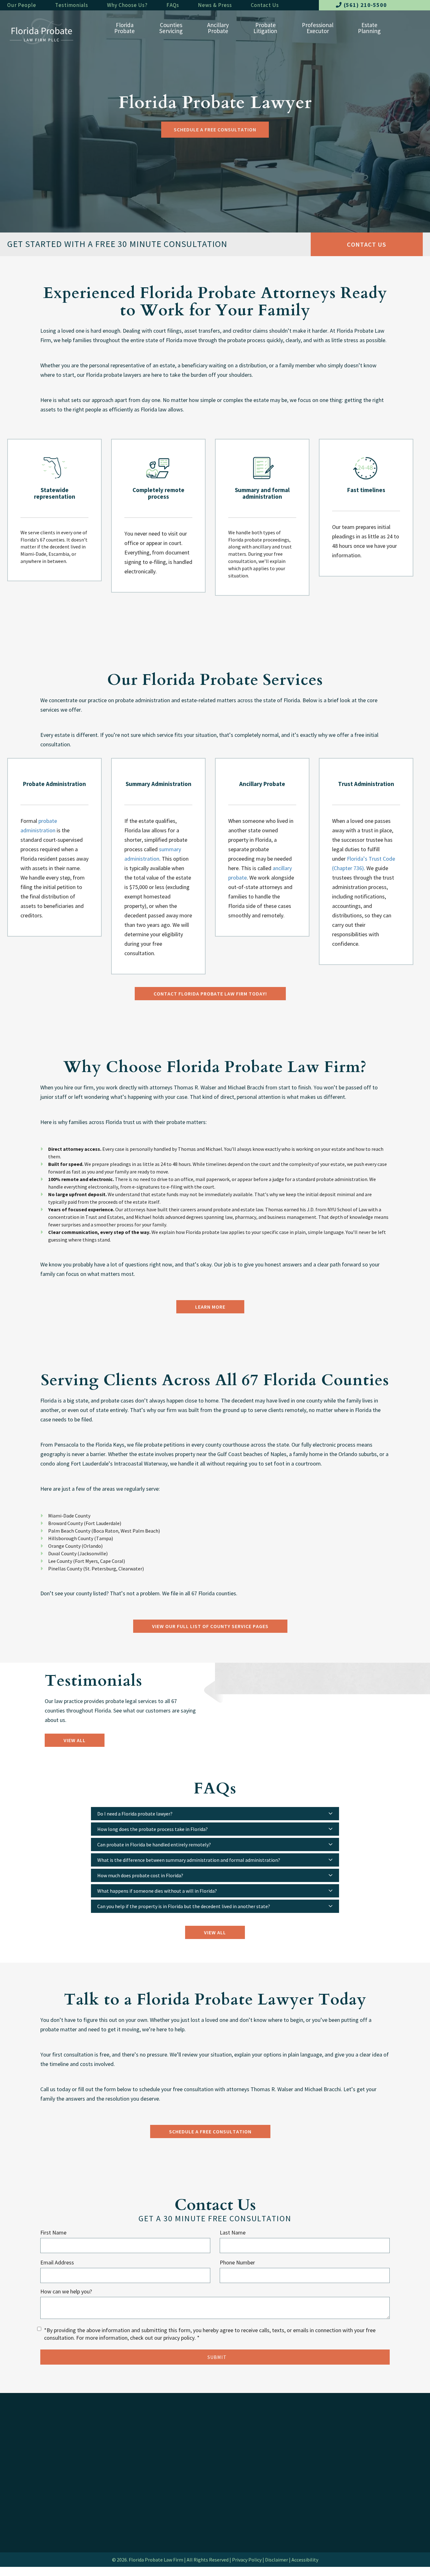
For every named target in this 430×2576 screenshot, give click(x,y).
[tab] (215, 1814)
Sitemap (127, 2569)
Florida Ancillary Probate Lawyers (161, 2443)
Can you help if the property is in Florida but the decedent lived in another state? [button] (184, 1906)
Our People (22, 5)
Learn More (210, 1307)
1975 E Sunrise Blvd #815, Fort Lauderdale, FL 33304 (264, 2490)
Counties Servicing (32, 2512)
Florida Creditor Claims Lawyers (46, 2468)
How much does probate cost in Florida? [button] (140, 1875)
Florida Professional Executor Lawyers (156, 2471)
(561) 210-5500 (365, 5)
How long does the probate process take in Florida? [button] (153, 1829)
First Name (53, 2232)
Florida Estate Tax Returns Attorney (51, 2477)
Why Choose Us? (127, 5)
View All (75, 1740)
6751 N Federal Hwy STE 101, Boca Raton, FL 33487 (262, 2470)
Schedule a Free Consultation (215, 129)
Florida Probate (33, 2441)
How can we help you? (66, 2291)
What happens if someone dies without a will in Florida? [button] (157, 1891)
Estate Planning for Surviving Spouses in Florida (55, 2499)
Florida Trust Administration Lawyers (52, 2459)
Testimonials (72, 5)
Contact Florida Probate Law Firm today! (210, 994)
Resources (130, 2534)
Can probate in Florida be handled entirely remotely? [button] (154, 1845)
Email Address (57, 2262)
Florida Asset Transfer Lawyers (45, 2487)
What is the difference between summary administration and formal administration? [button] (189, 1860)
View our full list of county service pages (210, 1626)
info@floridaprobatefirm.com (252, 2459)
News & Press (215, 5)
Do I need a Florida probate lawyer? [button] (135, 1814)
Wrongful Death (137, 2488)
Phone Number (237, 2262)
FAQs (173, 5)
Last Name (233, 2232)
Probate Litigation (141, 2454)
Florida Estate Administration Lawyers (53, 2450)
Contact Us (265, 5)
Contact (231, 2441)
